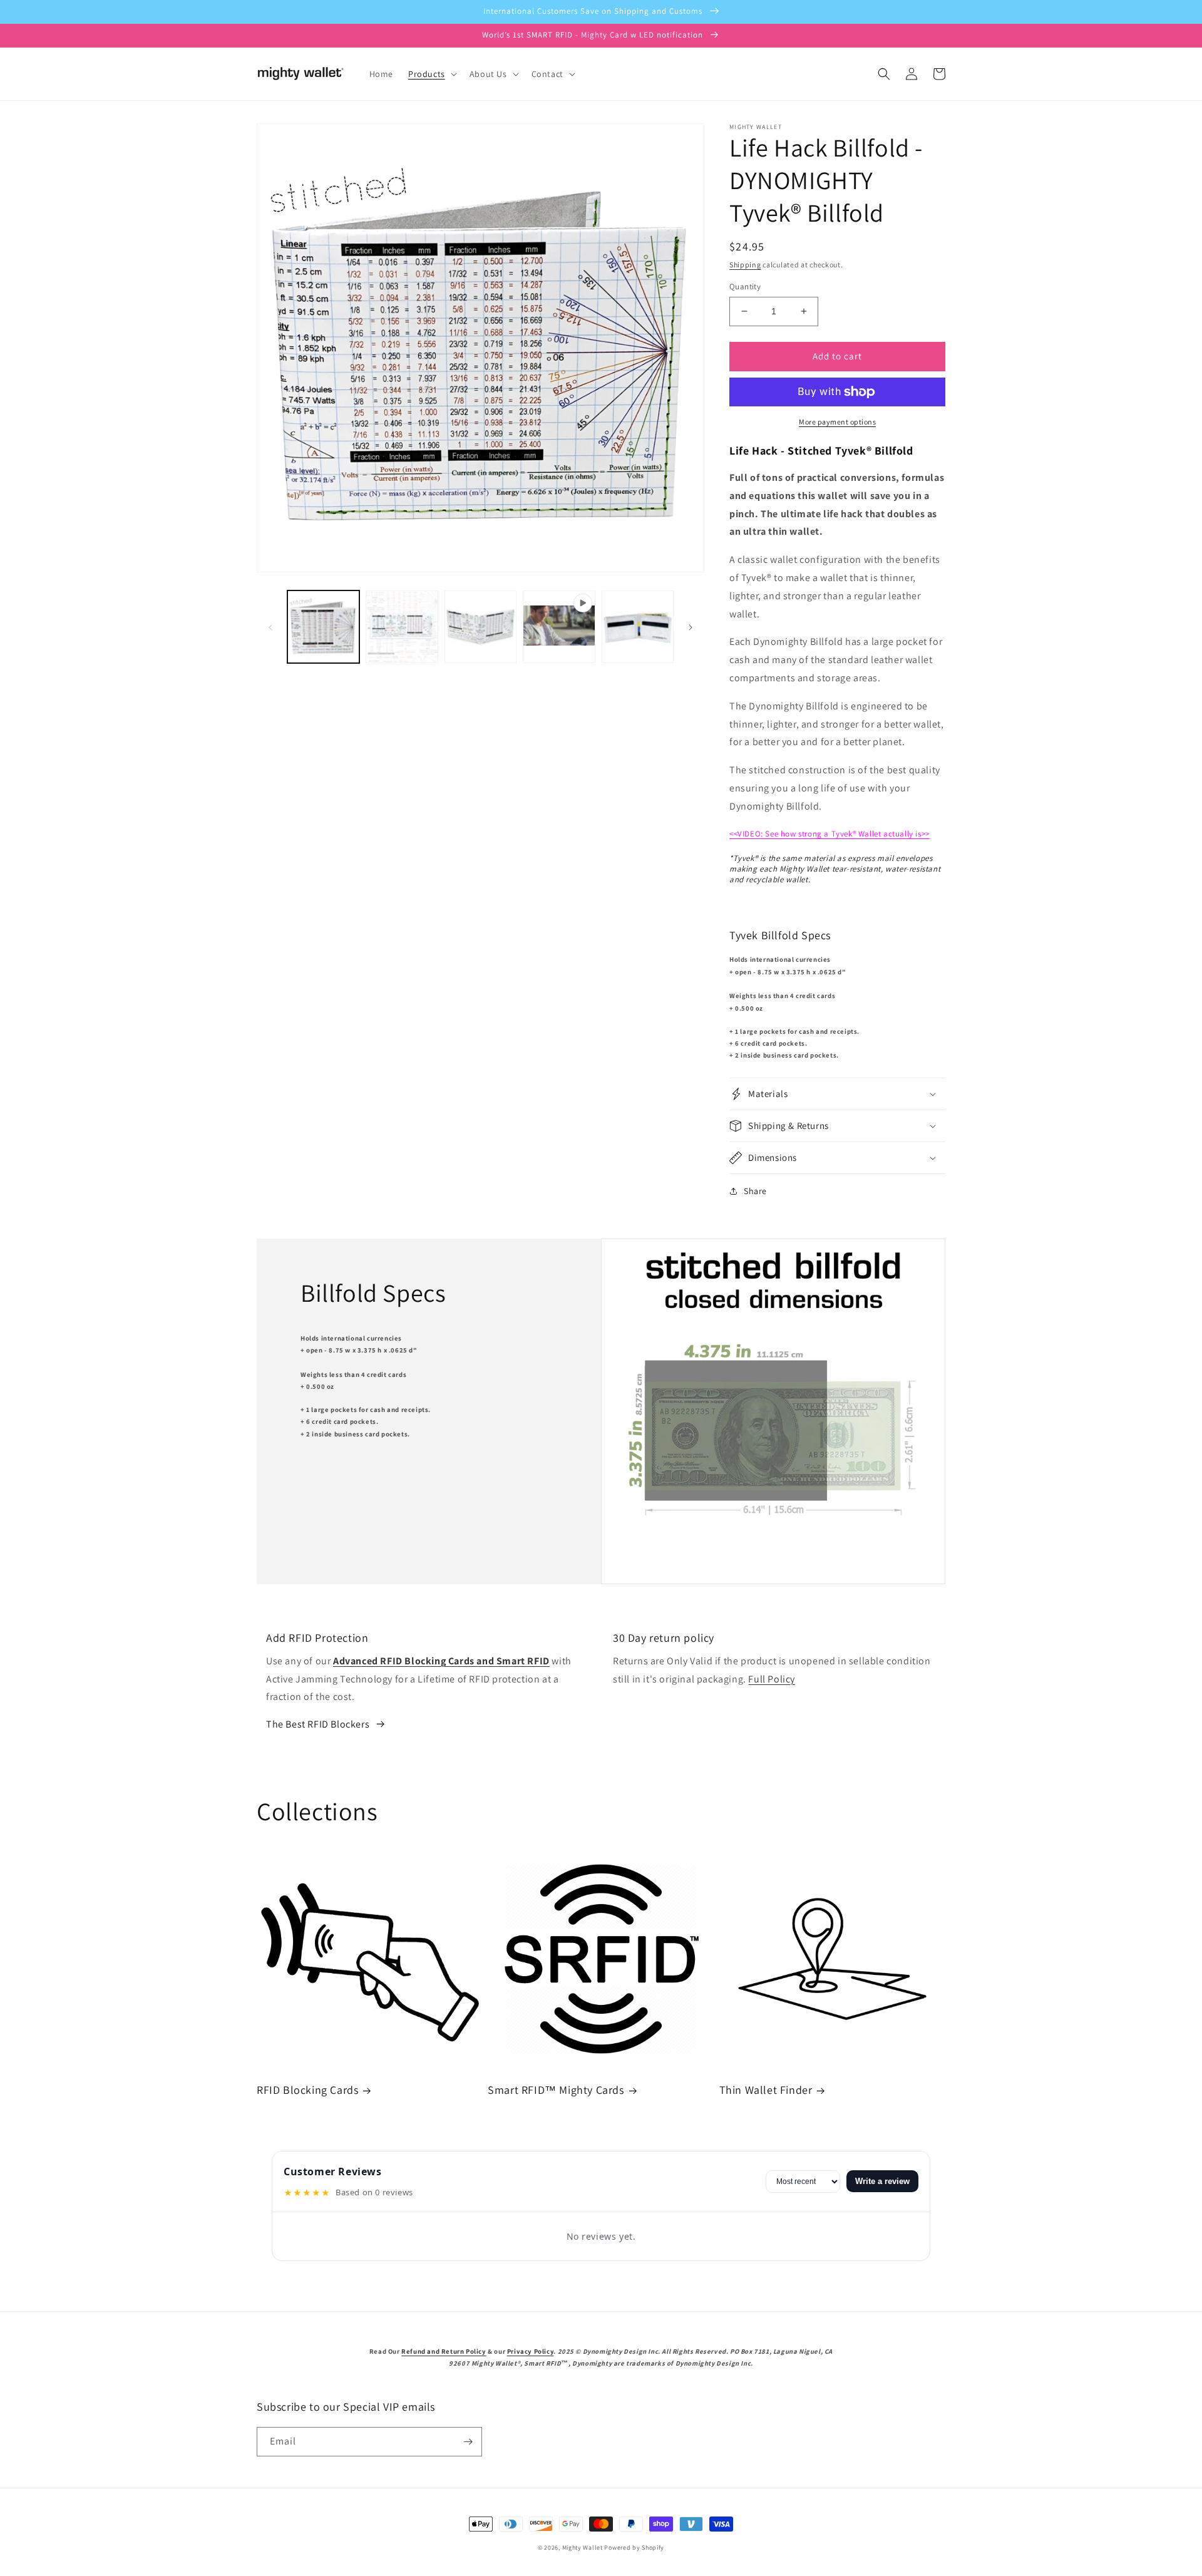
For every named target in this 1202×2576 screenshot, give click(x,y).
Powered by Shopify (634, 2548)
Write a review (882, 2181)
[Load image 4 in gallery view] (638, 626)
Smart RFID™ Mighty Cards (556, 2090)
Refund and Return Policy (444, 2351)
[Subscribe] (468, 2442)
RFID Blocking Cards (307, 2090)
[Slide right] (691, 626)
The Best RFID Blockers (318, 1724)
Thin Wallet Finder (766, 2090)
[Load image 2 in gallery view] (402, 626)
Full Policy (772, 1679)
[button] (431, 74)
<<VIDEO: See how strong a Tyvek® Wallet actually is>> (830, 834)
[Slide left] (270, 626)
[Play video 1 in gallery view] (559, 626)
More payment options (837, 422)
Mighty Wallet (583, 2548)
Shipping (745, 265)
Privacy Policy (530, 2351)
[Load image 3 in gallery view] (480, 626)
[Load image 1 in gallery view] (323, 626)
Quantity (745, 286)
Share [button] (755, 1191)
